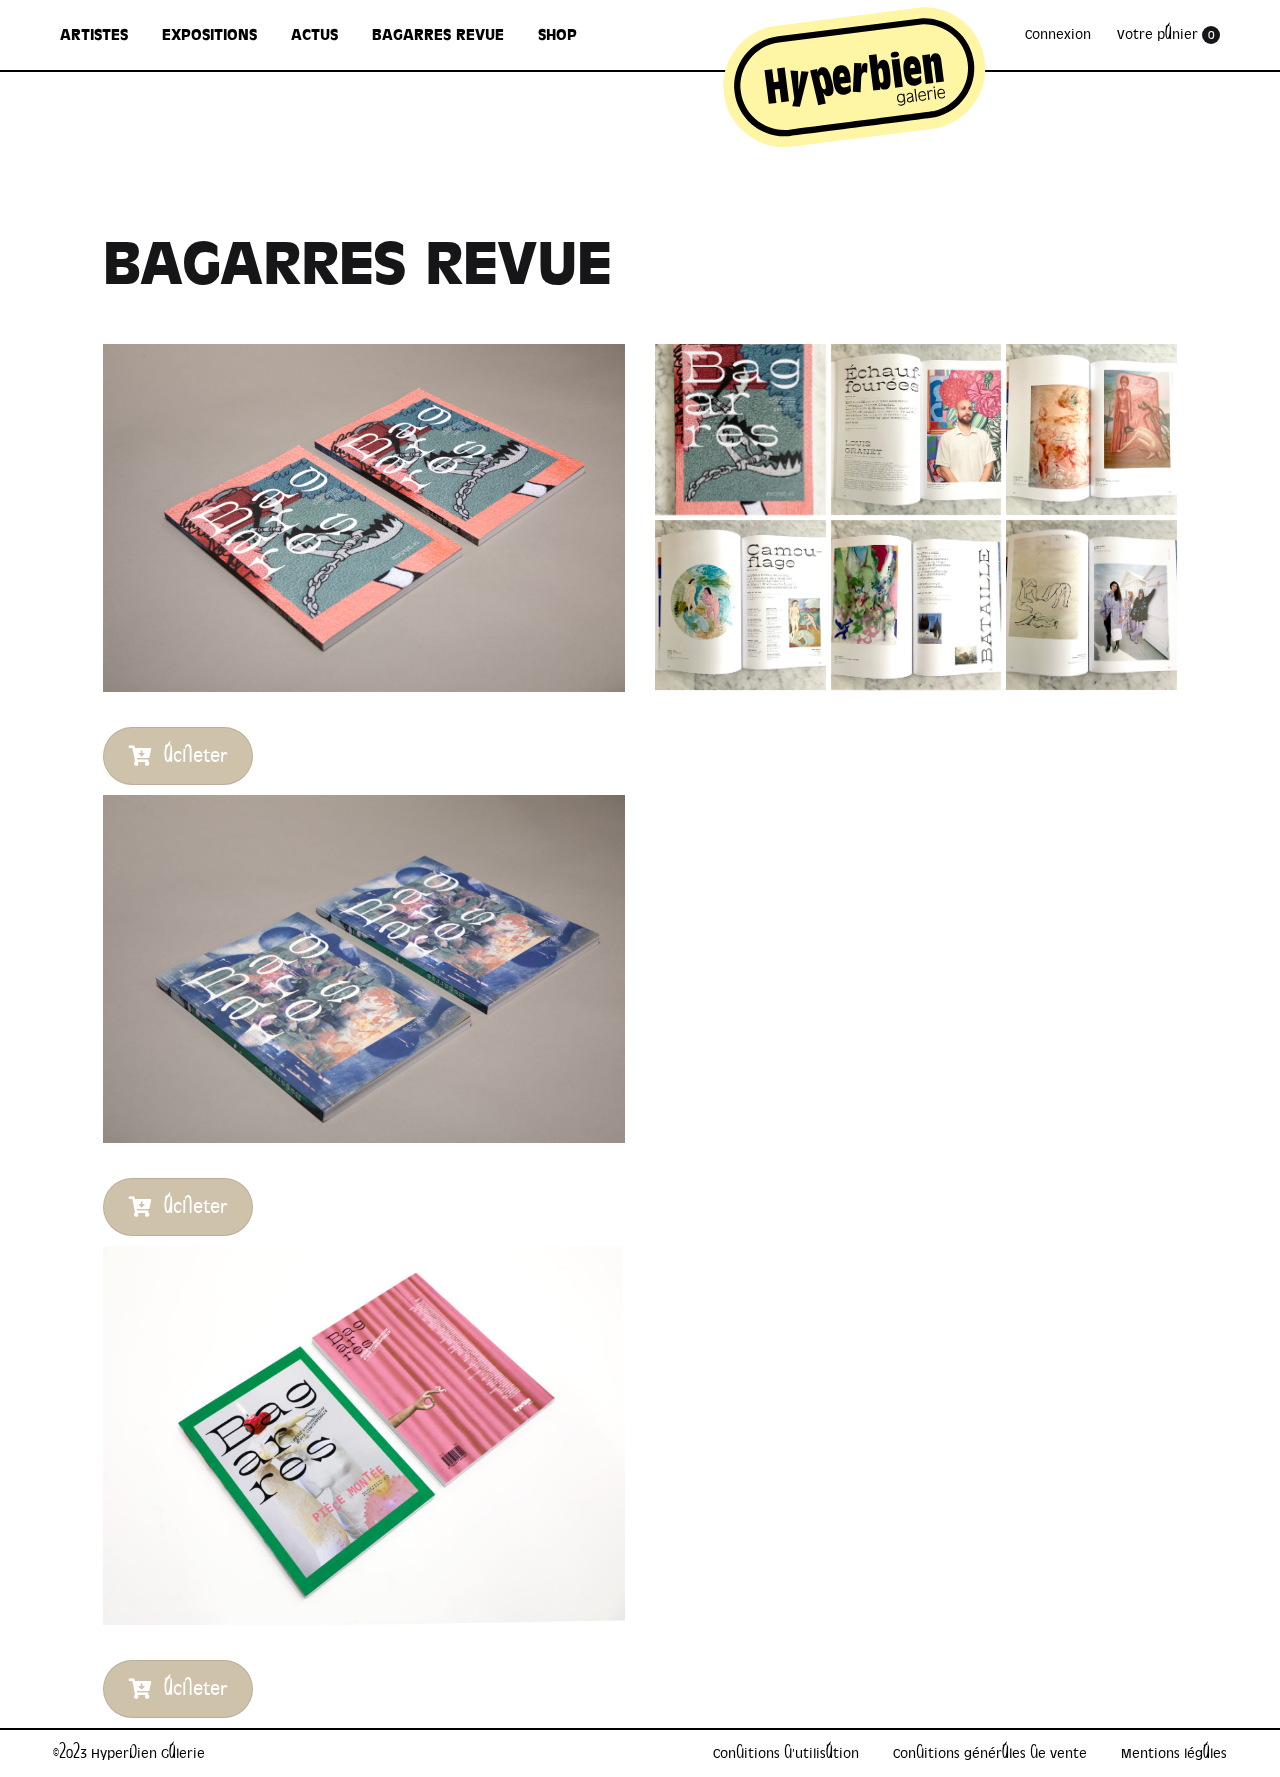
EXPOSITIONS (209, 34)
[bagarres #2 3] (1091, 605)
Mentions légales (1174, 1753)
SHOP (557, 34)
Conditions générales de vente (990, 1753)
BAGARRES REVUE (438, 34)
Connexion (1058, 34)
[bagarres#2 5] (916, 429)
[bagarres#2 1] (740, 605)
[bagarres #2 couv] (740, 429)
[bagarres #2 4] (916, 605)
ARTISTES (94, 34)
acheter (195, 756)
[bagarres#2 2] (1091, 429)
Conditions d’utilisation (786, 1753)
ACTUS (314, 34)
